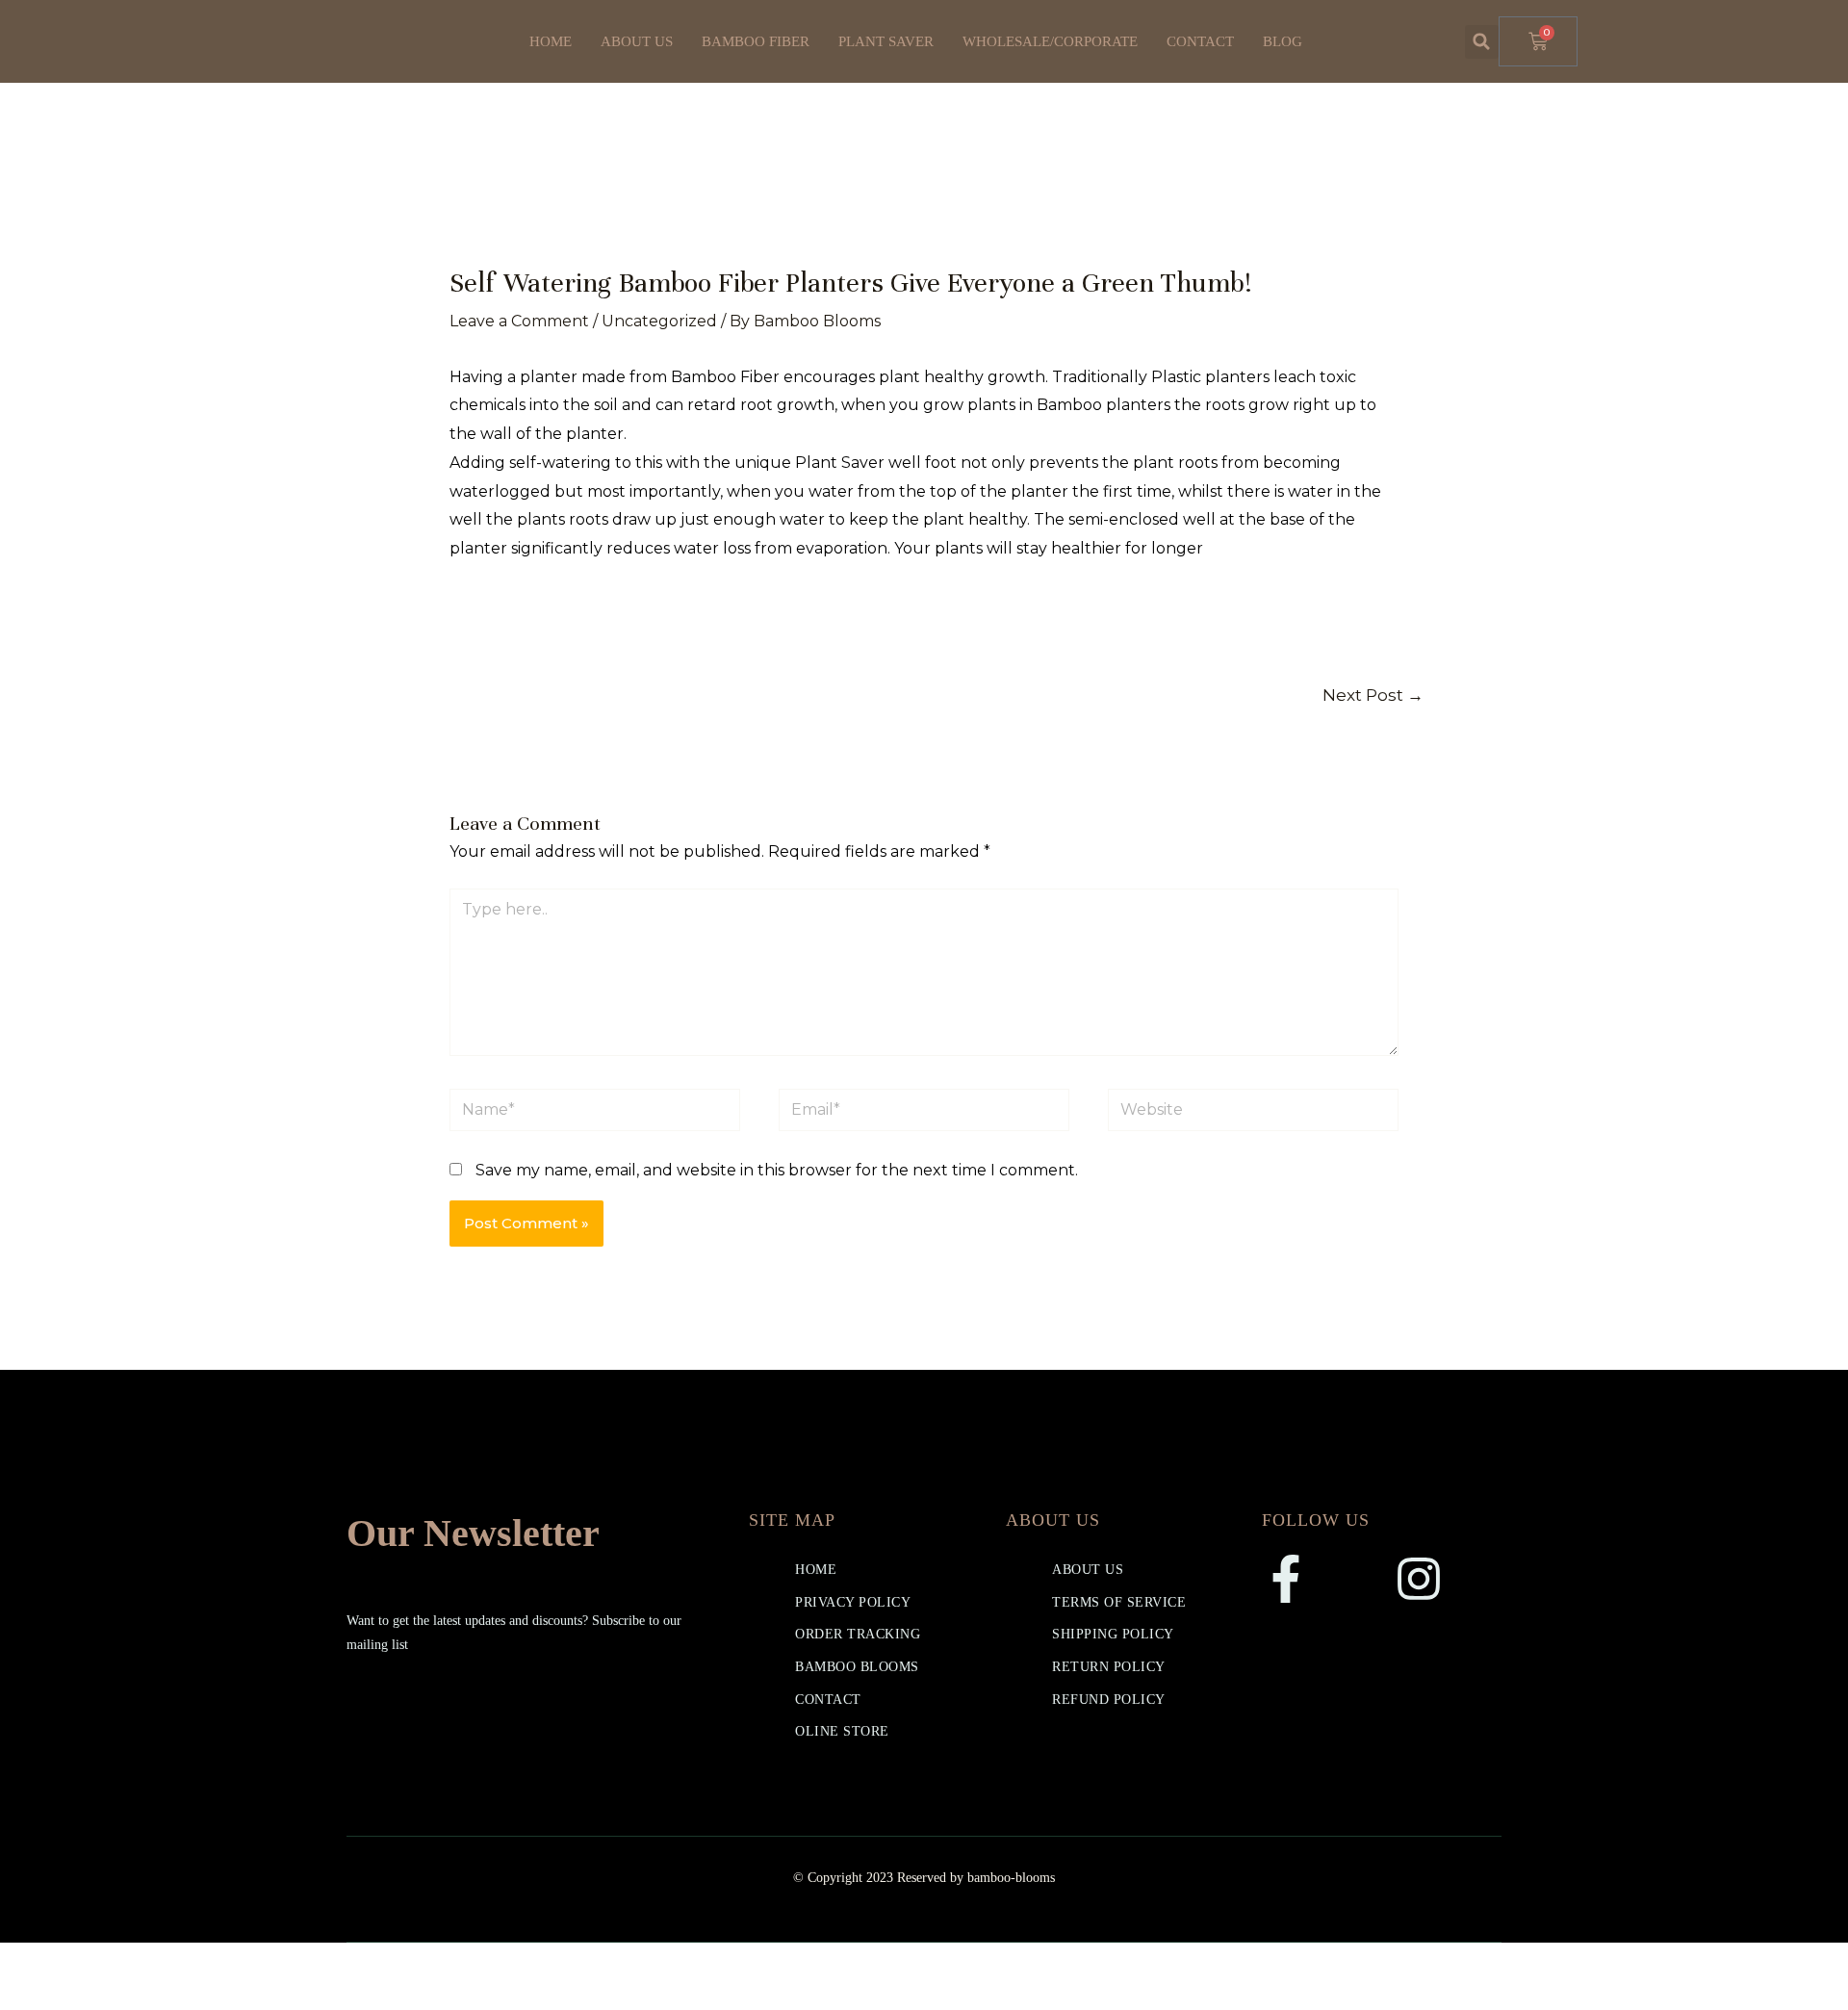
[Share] (152, 1962)
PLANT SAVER (886, 41)
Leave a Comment (519, 321)
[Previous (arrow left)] (29, 1996)
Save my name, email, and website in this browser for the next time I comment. (777, 1170)
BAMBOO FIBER (756, 41)
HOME (551, 41)
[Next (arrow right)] (90, 1996)
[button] (1482, 42)
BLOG (1283, 41)
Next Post (1373, 695)
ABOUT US (637, 41)
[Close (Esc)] (214, 1962)
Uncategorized (659, 321)
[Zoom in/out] (29, 1962)
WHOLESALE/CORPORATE (1050, 41)
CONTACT (1200, 41)
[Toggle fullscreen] (90, 1962)
